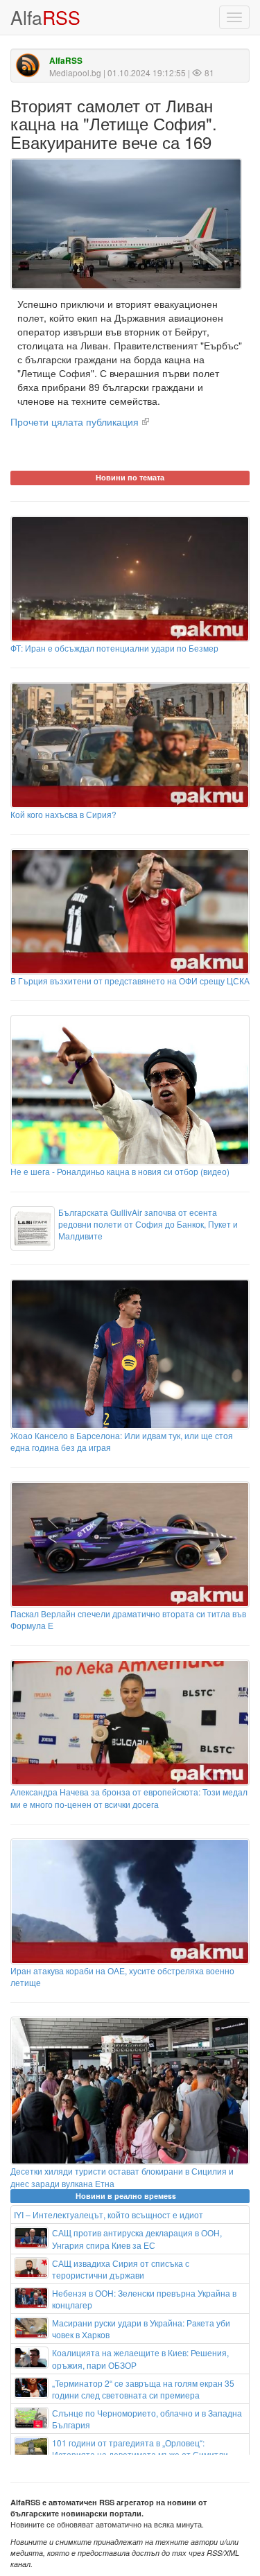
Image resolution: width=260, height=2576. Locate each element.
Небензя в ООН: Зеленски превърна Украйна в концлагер (144, 2299)
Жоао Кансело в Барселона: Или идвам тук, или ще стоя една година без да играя (122, 1441)
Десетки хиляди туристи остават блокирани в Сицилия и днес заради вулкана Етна (122, 2177)
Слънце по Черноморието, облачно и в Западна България (147, 2419)
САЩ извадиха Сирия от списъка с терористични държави (121, 2269)
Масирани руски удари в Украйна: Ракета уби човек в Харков (141, 2329)
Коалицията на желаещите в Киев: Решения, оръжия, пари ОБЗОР (140, 2358)
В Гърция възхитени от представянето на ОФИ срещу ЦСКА (130, 981)
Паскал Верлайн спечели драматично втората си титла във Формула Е (128, 1619)
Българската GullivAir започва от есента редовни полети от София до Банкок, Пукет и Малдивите (148, 1224)
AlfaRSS (66, 61)
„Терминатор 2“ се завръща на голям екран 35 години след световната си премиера (143, 2389)
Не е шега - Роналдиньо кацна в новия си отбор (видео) (120, 1171)
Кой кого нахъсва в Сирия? (63, 814)
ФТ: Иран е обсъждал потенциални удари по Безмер (114, 648)
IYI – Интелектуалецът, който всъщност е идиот (109, 2214)
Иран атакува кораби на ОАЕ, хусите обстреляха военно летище (122, 1976)
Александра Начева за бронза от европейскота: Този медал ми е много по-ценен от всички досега (129, 1798)
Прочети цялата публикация (75, 421)
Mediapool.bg (75, 72)
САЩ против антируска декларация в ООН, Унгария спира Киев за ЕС (137, 2238)
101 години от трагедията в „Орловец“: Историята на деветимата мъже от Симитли (140, 2448)
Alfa (45, 17)
